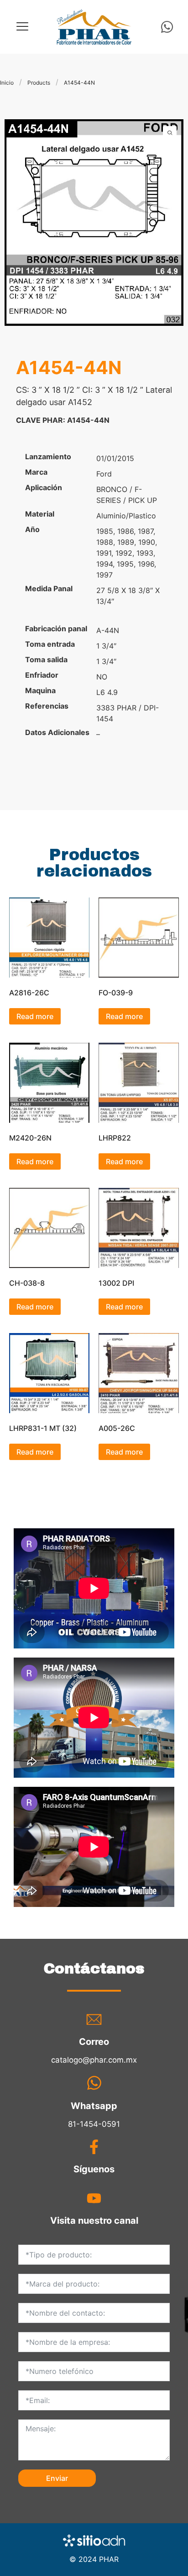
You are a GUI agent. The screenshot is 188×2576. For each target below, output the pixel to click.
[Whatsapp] (167, 27)
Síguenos (94, 2169)
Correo (94, 2042)
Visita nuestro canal (94, 2221)
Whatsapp (94, 2106)
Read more (35, 1016)
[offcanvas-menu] (22, 27)
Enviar (57, 2478)
